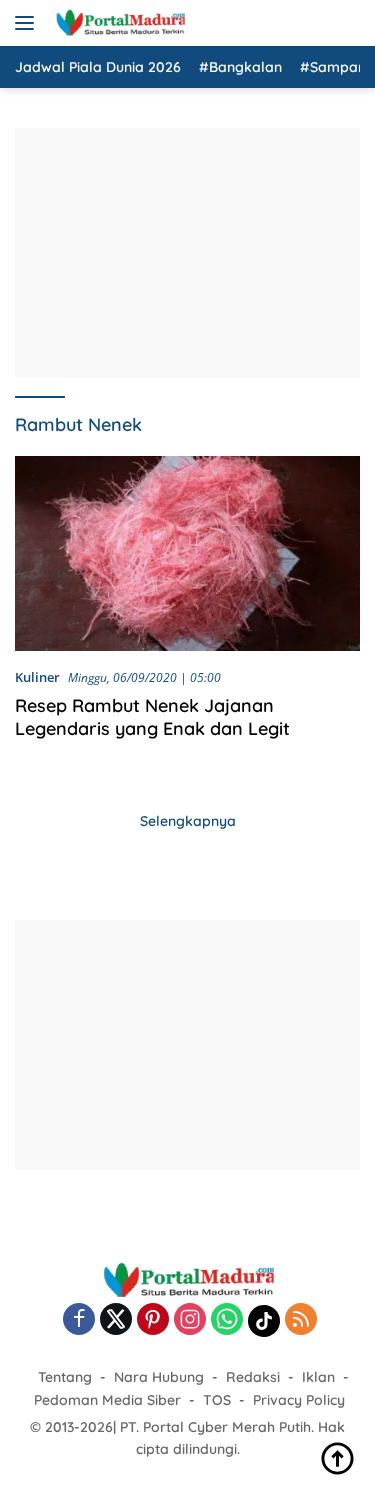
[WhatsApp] (227, 1320)
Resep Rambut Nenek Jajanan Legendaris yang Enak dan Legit (152, 717)
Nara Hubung (159, 1377)
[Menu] (28, 23)
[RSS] (301, 1320)
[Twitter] (116, 1320)
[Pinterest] (153, 1320)
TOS (217, 1400)
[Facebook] (79, 1320)
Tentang (65, 1377)
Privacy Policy (299, 1400)
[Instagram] (190, 1320)
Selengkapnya (188, 821)
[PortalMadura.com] (117, 23)
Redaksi (253, 1377)
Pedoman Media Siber (107, 1400)
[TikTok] (264, 1321)
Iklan (318, 1377)
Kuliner (37, 677)
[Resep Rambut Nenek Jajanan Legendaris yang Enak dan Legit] (187, 553)
